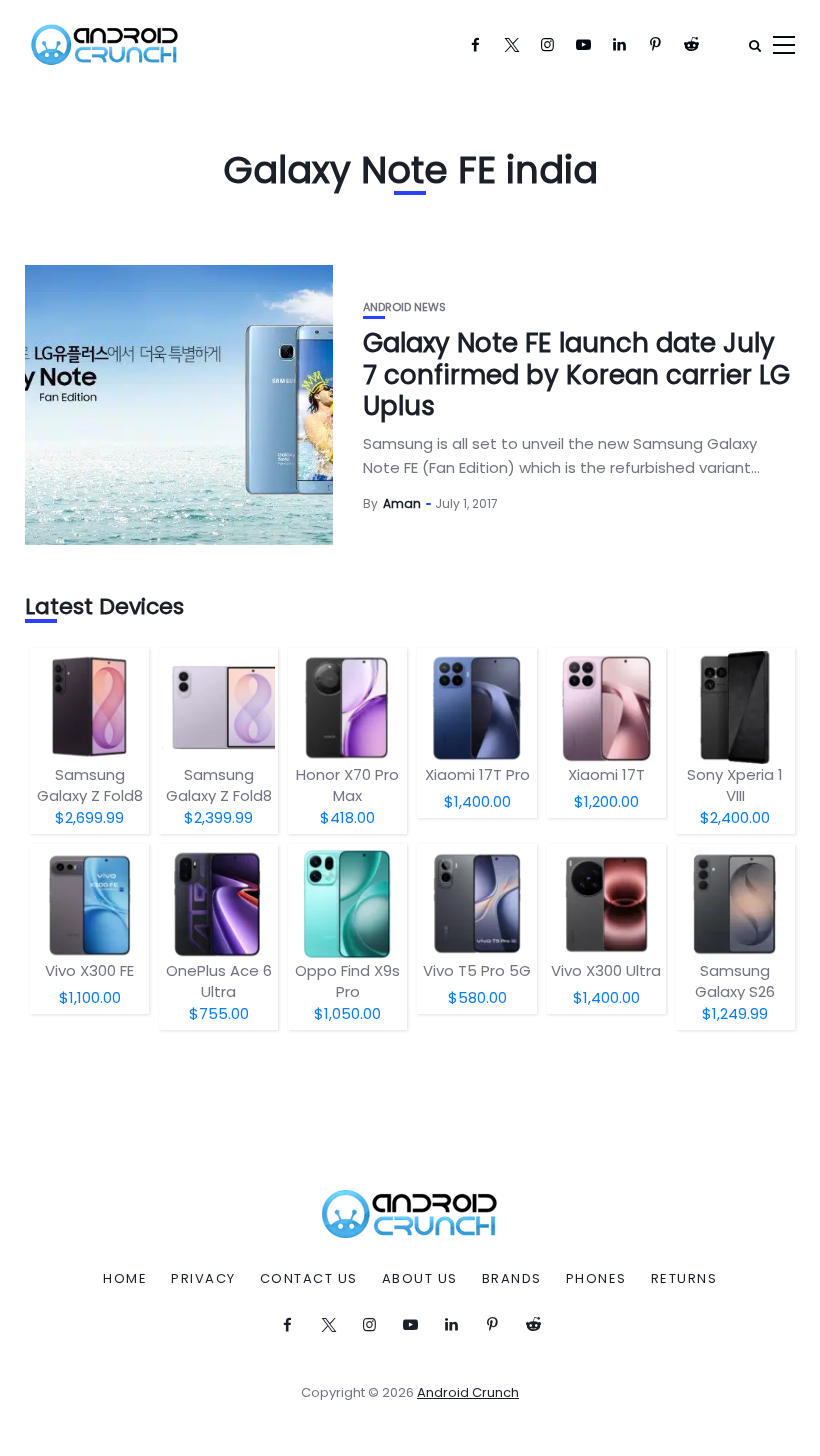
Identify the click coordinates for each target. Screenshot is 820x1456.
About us (420, 1279)
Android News (404, 307)
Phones (596, 1279)
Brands (512, 1279)
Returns (684, 1279)
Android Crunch (468, 1392)
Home (125, 1279)
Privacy (203, 1279)
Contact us (309, 1279)
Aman (402, 503)
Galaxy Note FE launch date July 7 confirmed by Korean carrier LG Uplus (576, 374)
